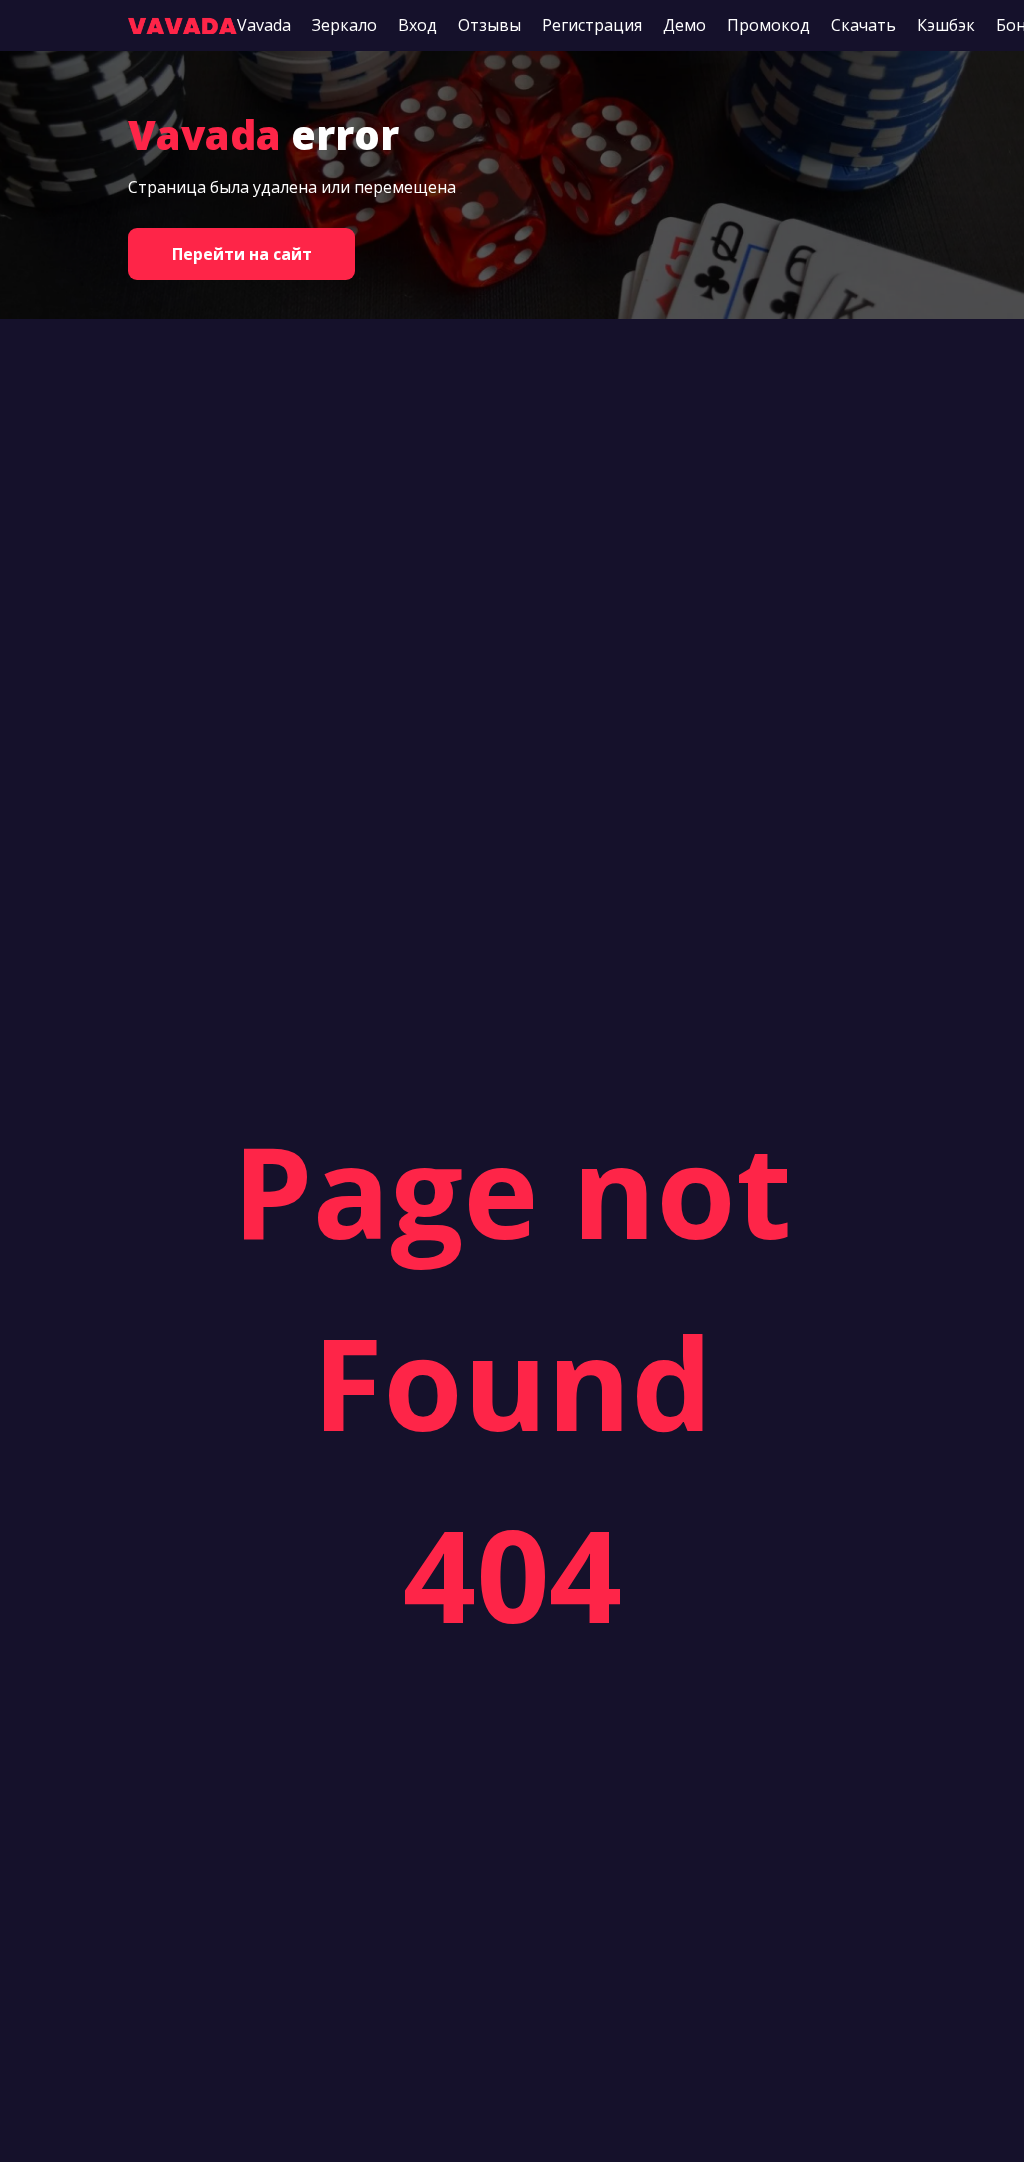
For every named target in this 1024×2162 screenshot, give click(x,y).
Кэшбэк (946, 25)
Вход (417, 25)
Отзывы (489, 25)
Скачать (863, 25)
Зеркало (344, 25)
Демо (684, 25)
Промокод (768, 25)
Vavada (264, 25)
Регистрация (592, 25)
